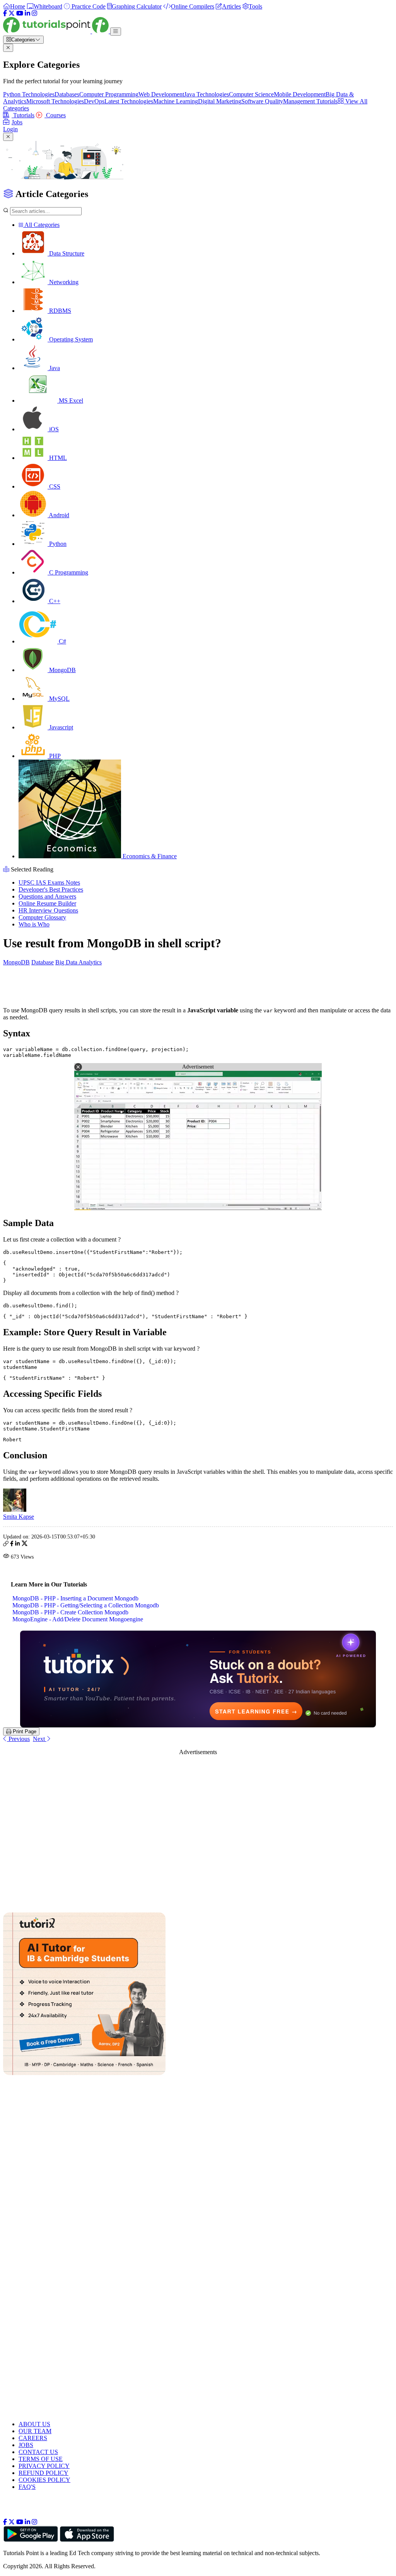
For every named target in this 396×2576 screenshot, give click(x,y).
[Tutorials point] (57, 31)
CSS (54, 486)
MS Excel (70, 400)
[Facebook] (5, 13)
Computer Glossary (42, 917)
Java (54, 368)
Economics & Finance (149, 856)
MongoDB (62, 670)
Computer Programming (109, 94)
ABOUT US (34, 2424)
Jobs (17, 122)
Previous (18, 1739)
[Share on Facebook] (12, 1544)
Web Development (161, 94)
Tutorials (23, 115)
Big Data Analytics (79, 962)
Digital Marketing (220, 101)
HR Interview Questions (48, 910)
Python (57, 544)
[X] (12, 13)
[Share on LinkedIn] (17, 1544)
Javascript (60, 727)
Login (10, 129)
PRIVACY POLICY (44, 2466)
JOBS (26, 2445)
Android (58, 515)
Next (40, 1739)
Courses (55, 115)
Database (43, 962)
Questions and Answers (47, 896)
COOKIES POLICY (44, 2480)
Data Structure (66, 253)
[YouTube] (20, 13)
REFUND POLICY (44, 2473)
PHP (54, 756)
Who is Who (34, 924)
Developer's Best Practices (51, 889)
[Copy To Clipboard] (6, 1544)
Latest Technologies (129, 101)
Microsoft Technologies (55, 101)
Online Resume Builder (47, 903)
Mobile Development (300, 94)
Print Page (24, 1731)
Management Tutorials (310, 101)
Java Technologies (207, 94)
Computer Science (251, 94)
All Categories (41, 225)
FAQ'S (27, 2487)
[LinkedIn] (27, 13)
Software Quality (262, 101)
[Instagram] (34, 13)
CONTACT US (38, 2452)
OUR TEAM (35, 2431)
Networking (63, 282)
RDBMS (59, 311)
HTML (57, 458)
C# (62, 641)
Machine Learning (176, 101)
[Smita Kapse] (15, 1510)
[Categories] (116, 32)
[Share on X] (25, 1544)
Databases (67, 94)
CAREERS (33, 2438)
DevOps (94, 101)
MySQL (59, 699)
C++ (54, 601)
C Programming (68, 572)
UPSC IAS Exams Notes (49, 882)
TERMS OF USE (41, 2459)
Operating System (70, 339)
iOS (53, 429)
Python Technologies (29, 94)
